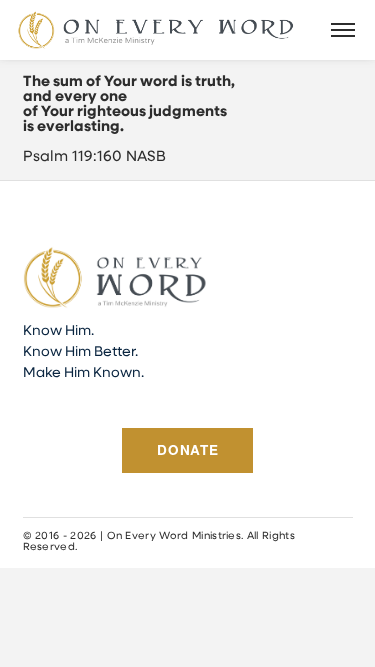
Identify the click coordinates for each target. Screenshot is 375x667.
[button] (343, 30)
